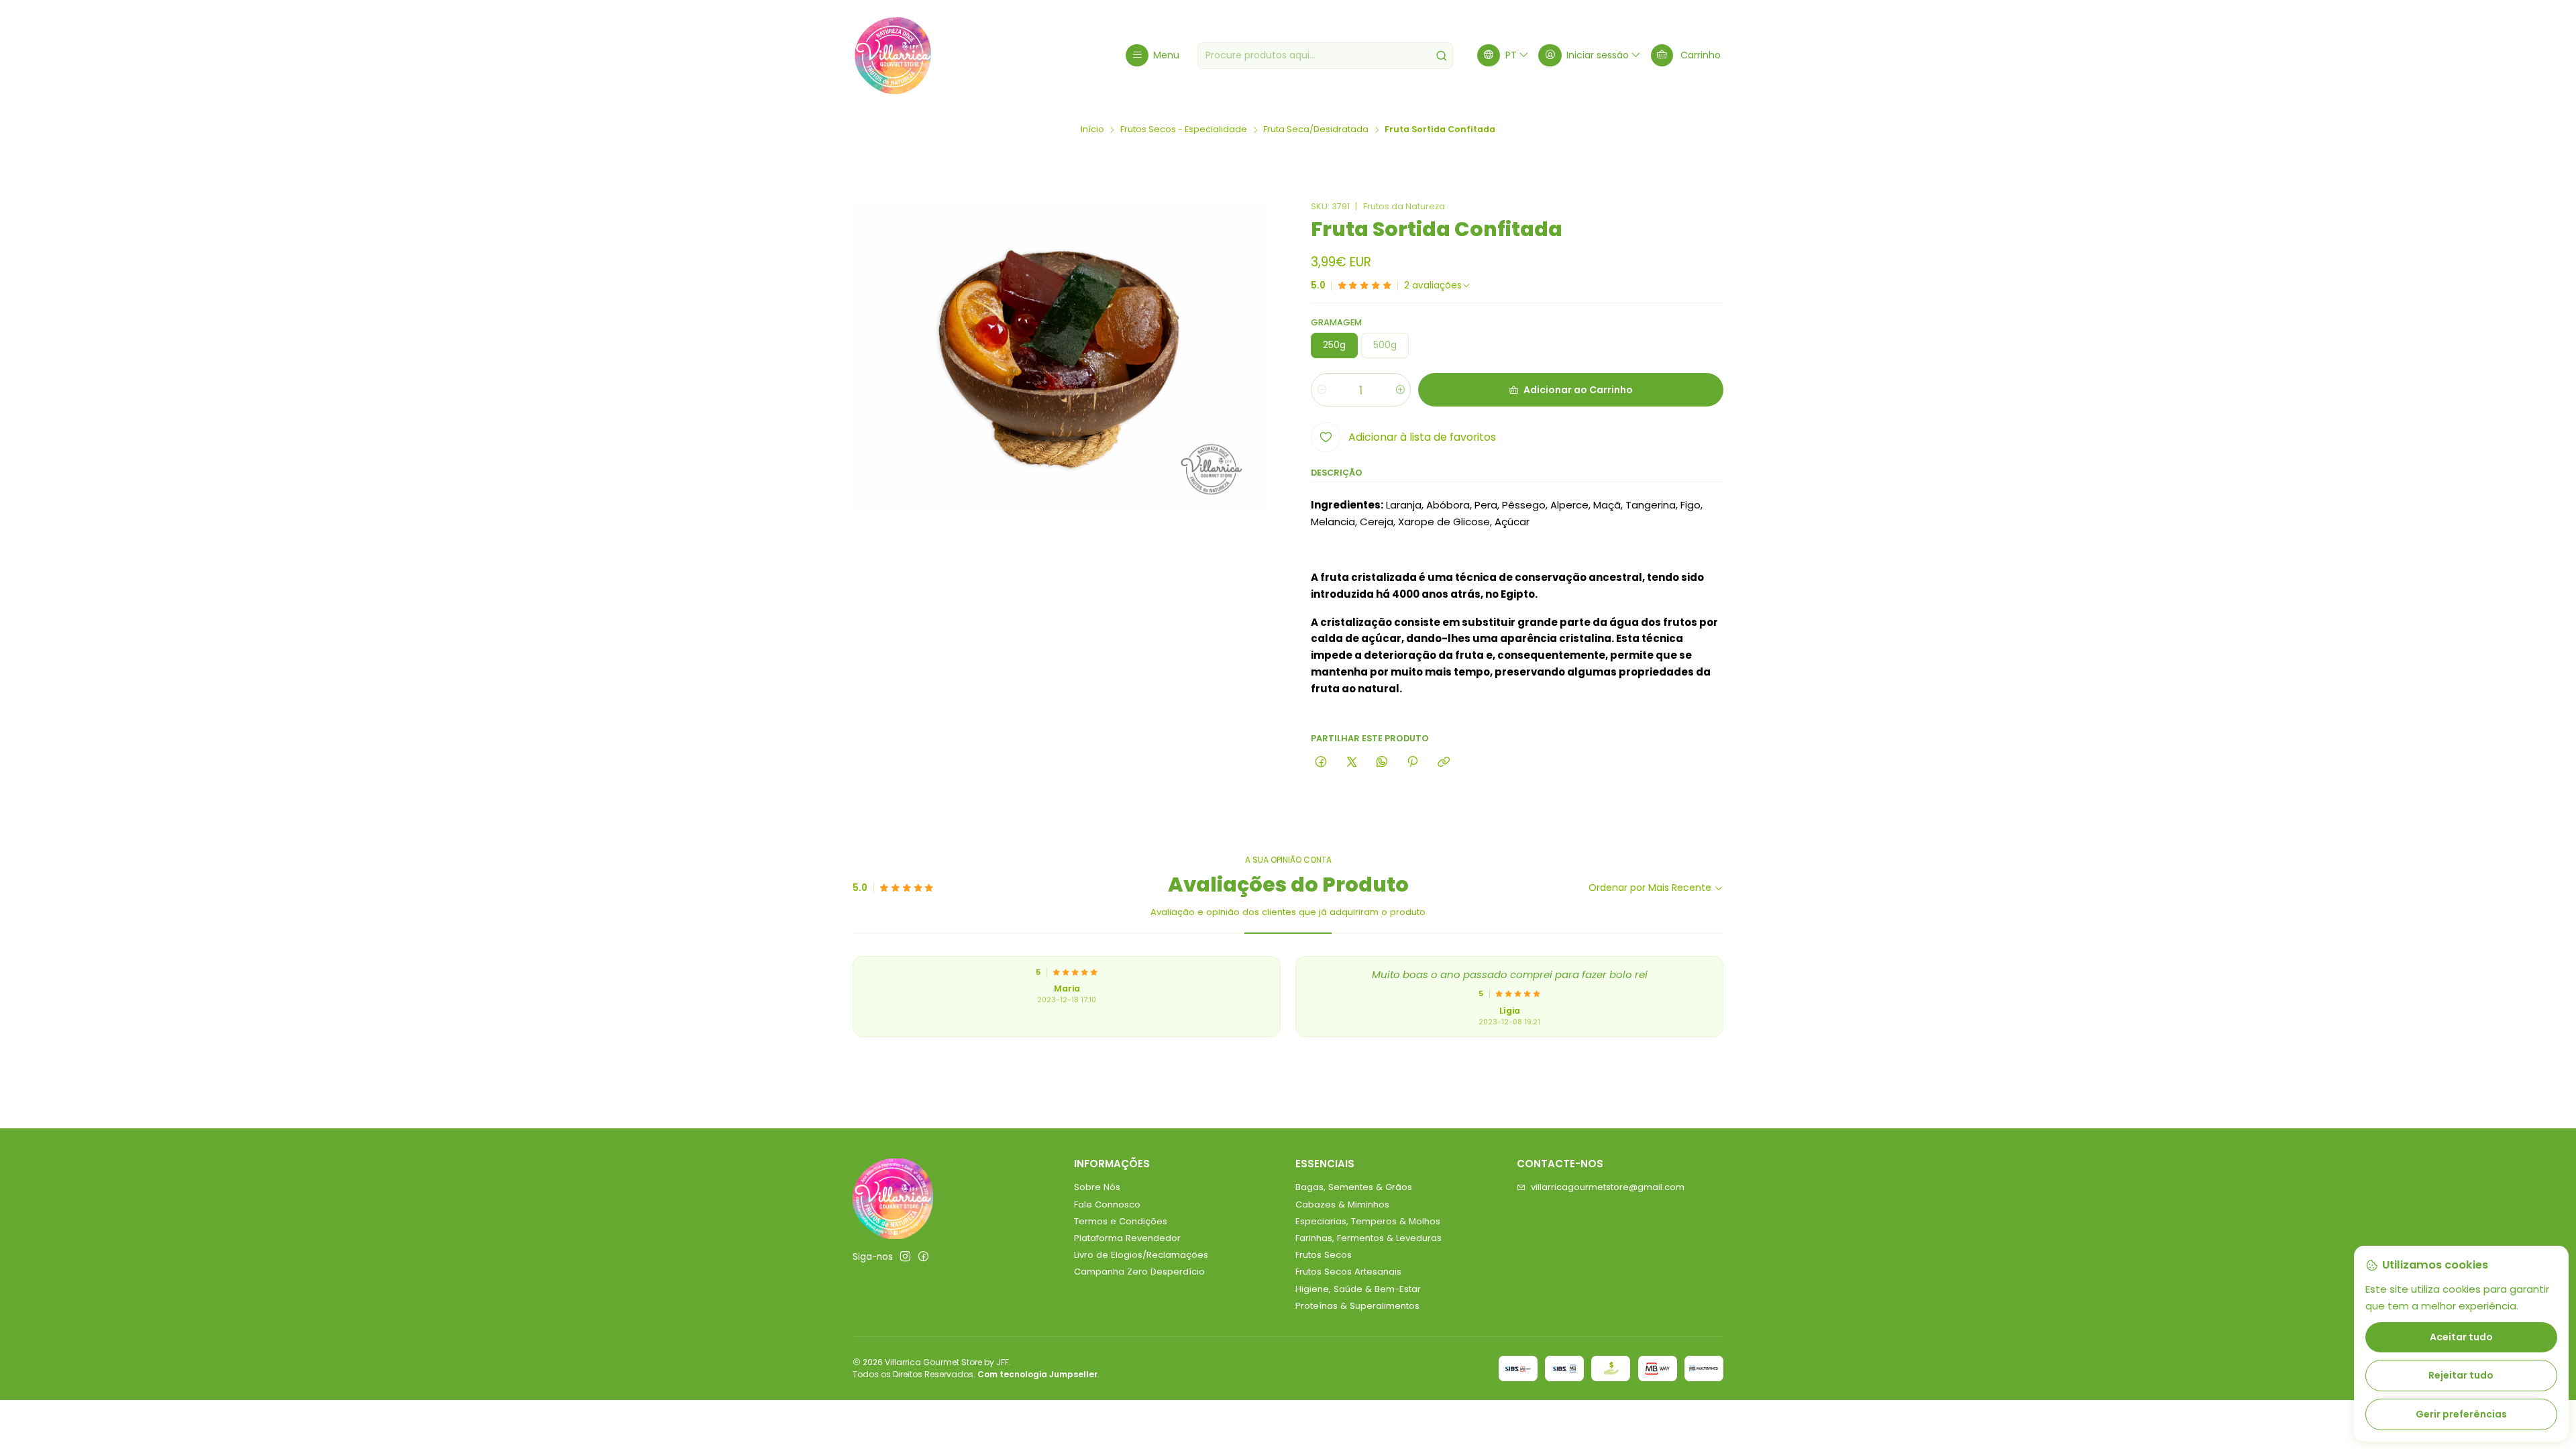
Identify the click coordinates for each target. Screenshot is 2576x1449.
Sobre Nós (1097, 1187)
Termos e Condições (1121, 1221)
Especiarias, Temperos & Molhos (1368, 1221)
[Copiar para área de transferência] (1443, 762)
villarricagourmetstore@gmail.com (1608, 1187)
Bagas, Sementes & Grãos (1354, 1187)
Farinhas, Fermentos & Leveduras (1368, 1238)
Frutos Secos (1324, 1255)
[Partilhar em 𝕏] (1351, 762)
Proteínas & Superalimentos (1357, 1306)
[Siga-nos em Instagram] (905, 1257)
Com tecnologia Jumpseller (1037, 1374)
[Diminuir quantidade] (1322, 390)
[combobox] (1325, 56)
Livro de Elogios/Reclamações (1141, 1255)
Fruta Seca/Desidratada (1316, 130)
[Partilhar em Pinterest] (1413, 762)
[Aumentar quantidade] (1400, 390)
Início (1092, 130)
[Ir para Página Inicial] (893, 56)
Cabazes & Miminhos (1342, 1204)
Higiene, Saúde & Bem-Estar (1358, 1289)
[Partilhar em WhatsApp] (1382, 762)
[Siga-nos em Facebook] (923, 1257)
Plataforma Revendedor (1127, 1238)
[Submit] (1442, 56)
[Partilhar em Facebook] (1321, 762)
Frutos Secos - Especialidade (1184, 130)
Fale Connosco (1107, 1204)
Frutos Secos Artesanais (1348, 1272)
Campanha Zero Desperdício (1139, 1272)
